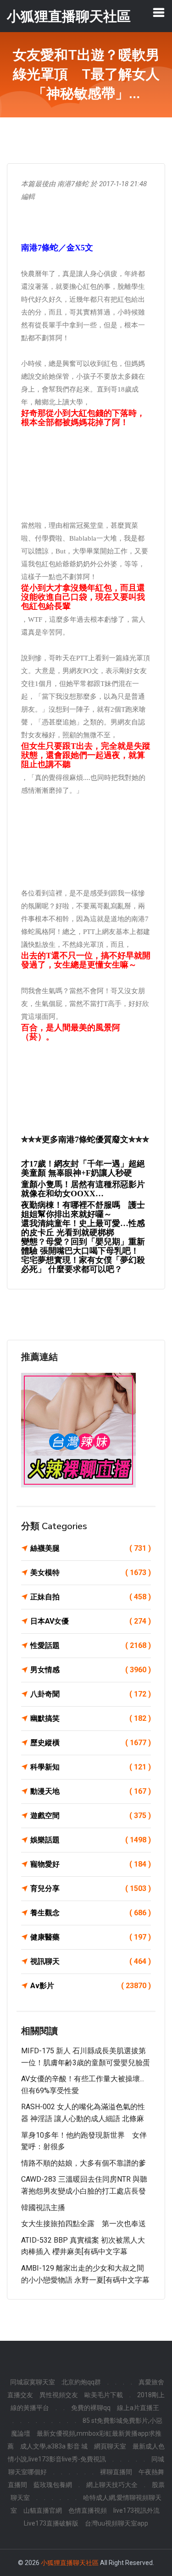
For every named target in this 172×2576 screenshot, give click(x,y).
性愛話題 (91, 1645)
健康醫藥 (91, 1937)
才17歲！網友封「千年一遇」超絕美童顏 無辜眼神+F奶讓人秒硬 (83, 1168)
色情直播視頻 (88, 2510)
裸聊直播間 (116, 2472)
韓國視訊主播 (43, 2208)
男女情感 (91, 1670)
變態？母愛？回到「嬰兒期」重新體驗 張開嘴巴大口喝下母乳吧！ (83, 1246)
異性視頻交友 (59, 2395)
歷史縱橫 (91, 1743)
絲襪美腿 (91, 1548)
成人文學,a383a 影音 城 (54, 2446)
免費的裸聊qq (91, 2408)
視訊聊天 (91, 1961)
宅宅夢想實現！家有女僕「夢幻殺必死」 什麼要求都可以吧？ (83, 1265)
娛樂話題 (91, 1840)
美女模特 (91, 1573)
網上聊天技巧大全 (112, 2485)
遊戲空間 (91, 1816)
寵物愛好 (91, 1864)
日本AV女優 (91, 1621)
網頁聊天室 (110, 2446)
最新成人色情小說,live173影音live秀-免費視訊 (86, 2453)
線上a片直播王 (138, 2408)
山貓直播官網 (43, 2510)
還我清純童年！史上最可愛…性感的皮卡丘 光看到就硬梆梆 (83, 1228)
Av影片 (91, 1986)
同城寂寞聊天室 (33, 2382)
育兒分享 (91, 1888)
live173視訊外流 (136, 2510)
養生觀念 (91, 1913)
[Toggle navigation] (159, 12)
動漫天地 (91, 1791)
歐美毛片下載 (104, 2395)
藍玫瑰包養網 (53, 2485)
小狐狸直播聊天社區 (70, 2563)
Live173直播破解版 (51, 2523)
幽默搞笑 (91, 1718)
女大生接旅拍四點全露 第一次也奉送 (83, 2224)
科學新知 (91, 1767)
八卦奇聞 (91, 1694)
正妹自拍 (91, 1597)
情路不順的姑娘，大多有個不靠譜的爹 (83, 2163)
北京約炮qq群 (81, 2382)
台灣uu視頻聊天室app (117, 2523)
